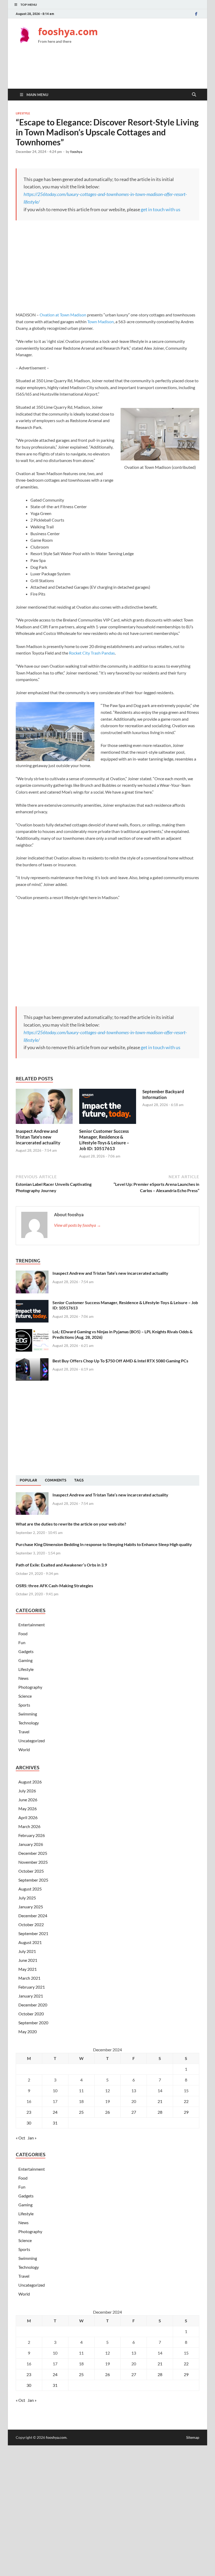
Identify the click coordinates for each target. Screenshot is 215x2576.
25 (81, 2112)
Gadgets (26, 1651)
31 (55, 2123)
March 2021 (29, 1978)
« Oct (20, 2138)
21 (160, 2101)
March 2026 (29, 1826)
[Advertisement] (111, 70)
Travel (24, 1732)
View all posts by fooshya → (77, 1225)
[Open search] (194, 95)
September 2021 (33, 1933)
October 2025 (31, 1871)
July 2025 (27, 1898)
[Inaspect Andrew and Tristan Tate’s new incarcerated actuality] (44, 1108)
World (24, 1749)
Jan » (32, 2138)
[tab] (28, 1480)
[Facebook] (196, 14)
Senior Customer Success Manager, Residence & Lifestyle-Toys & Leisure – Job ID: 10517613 (104, 1140)
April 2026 (28, 1817)
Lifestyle (23, 113)
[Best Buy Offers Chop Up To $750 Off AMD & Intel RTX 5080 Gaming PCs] (32, 1361)
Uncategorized (32, 1741)
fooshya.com (68, 32)
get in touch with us (161, 209)
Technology (29, 1723)
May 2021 (28, 1969)
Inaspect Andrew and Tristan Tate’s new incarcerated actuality (38, 1137)
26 (107, 2112)
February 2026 (32, 1835)
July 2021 (27, 1951)
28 (160, 2112)
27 (134, 2112)
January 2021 (31, 1996)
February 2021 (32, 1987)
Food (23, 1634)
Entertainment (32, 1625)
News (23, 1678)
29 (186, 2112)
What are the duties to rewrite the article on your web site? (71, 1524)
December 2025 (33, 1853)
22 (186, 2101)
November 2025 (33, 1862)
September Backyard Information (163, 1094)
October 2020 (31, 2014)
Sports (24, 1705)
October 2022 (31, 1924)
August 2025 (30, 1889)
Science (25, 1696)
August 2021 (30, 1942)
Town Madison (101, 322)
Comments (56, 1480)
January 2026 (31, 1844)
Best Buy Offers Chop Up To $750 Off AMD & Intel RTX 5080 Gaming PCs (120, 1361)
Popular (28, 1480)
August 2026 (30, 1782)
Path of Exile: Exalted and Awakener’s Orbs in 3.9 (61, 1565)
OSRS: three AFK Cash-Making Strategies (54, 1586)
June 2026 (28, 1800)
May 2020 (28, 2031)
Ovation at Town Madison (63, 315)
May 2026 (28, 1808)
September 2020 (33, 2023)
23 (29, 2112)
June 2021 (28, 1960)
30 (29, 2123)
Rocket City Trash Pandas (92, 653)
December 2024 (33, 1916)
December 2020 (33, 2005)
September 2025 (33, 1880)
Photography (30, 1687)
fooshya (76, 152)
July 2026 (27, 1791)
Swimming (28, 1714)
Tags (79, 1480)
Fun (22, 1642)
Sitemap (193, 2437)
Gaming (25, 1660)
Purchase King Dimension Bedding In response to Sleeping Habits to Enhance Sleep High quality (104, 1544)
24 (55, 2112)
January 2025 (31, 1907)
